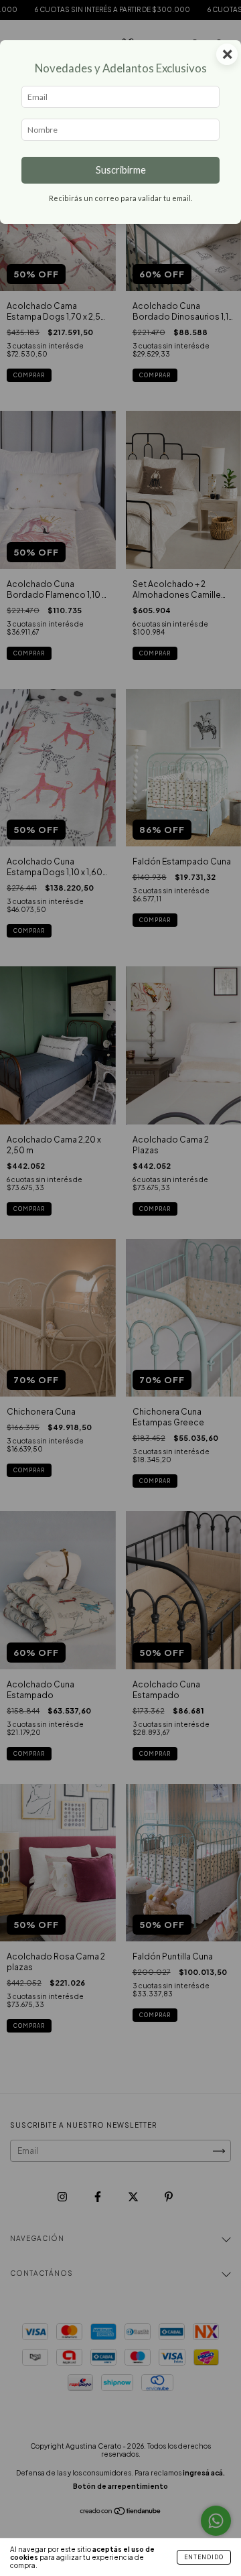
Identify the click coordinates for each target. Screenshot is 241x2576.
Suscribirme (121, 170)
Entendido (204, 2557)
